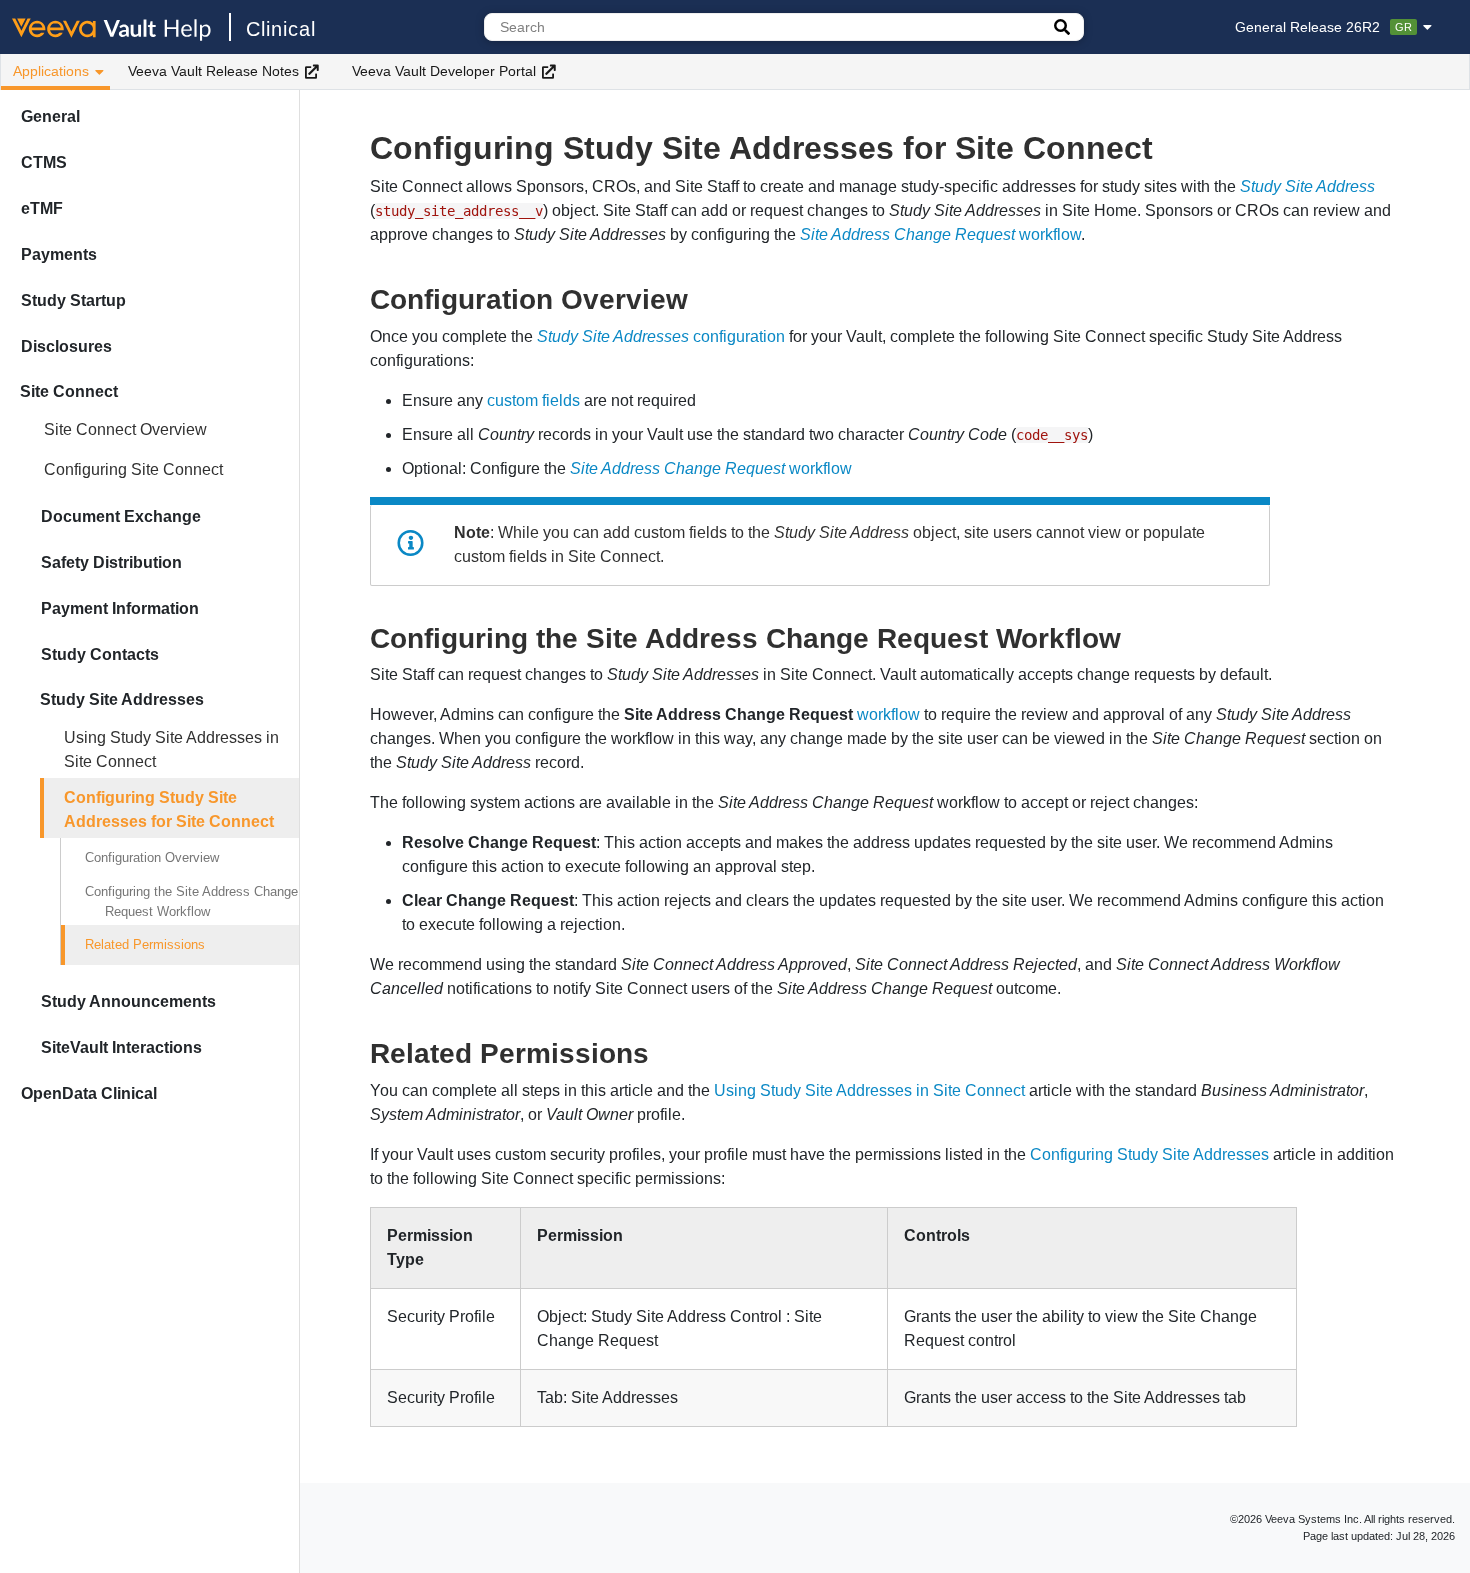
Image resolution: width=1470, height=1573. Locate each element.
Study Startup (73, 300)
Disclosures (66, 346)
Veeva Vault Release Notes (213, 71)
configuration (661, 336)
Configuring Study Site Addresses (1149, 1154)
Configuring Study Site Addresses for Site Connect (169, 809)
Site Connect (69, 391)
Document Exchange (121, 516)
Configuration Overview (152, 857)
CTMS (44, 162)
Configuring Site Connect (133, 469)
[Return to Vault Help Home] (121, 27)
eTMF (42, 208)
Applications (51, 71)
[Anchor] (702, 297)
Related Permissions (145, 944)
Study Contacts (100, 654)
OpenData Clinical (89, 1093)
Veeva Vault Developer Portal (444, 71)
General (50, 116)
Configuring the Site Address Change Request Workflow (191, 901)
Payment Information (120, 608)
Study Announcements (128, 1001)
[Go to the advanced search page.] (1062, 27)
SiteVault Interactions (121, 1047)
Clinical (281, 29)
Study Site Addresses (122, 699)
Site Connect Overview (125, 429)
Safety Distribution (111, 562)
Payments (59, 254)
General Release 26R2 (1323, 27)
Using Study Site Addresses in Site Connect (171, 749)
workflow (940, 234)
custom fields (533, 400)
